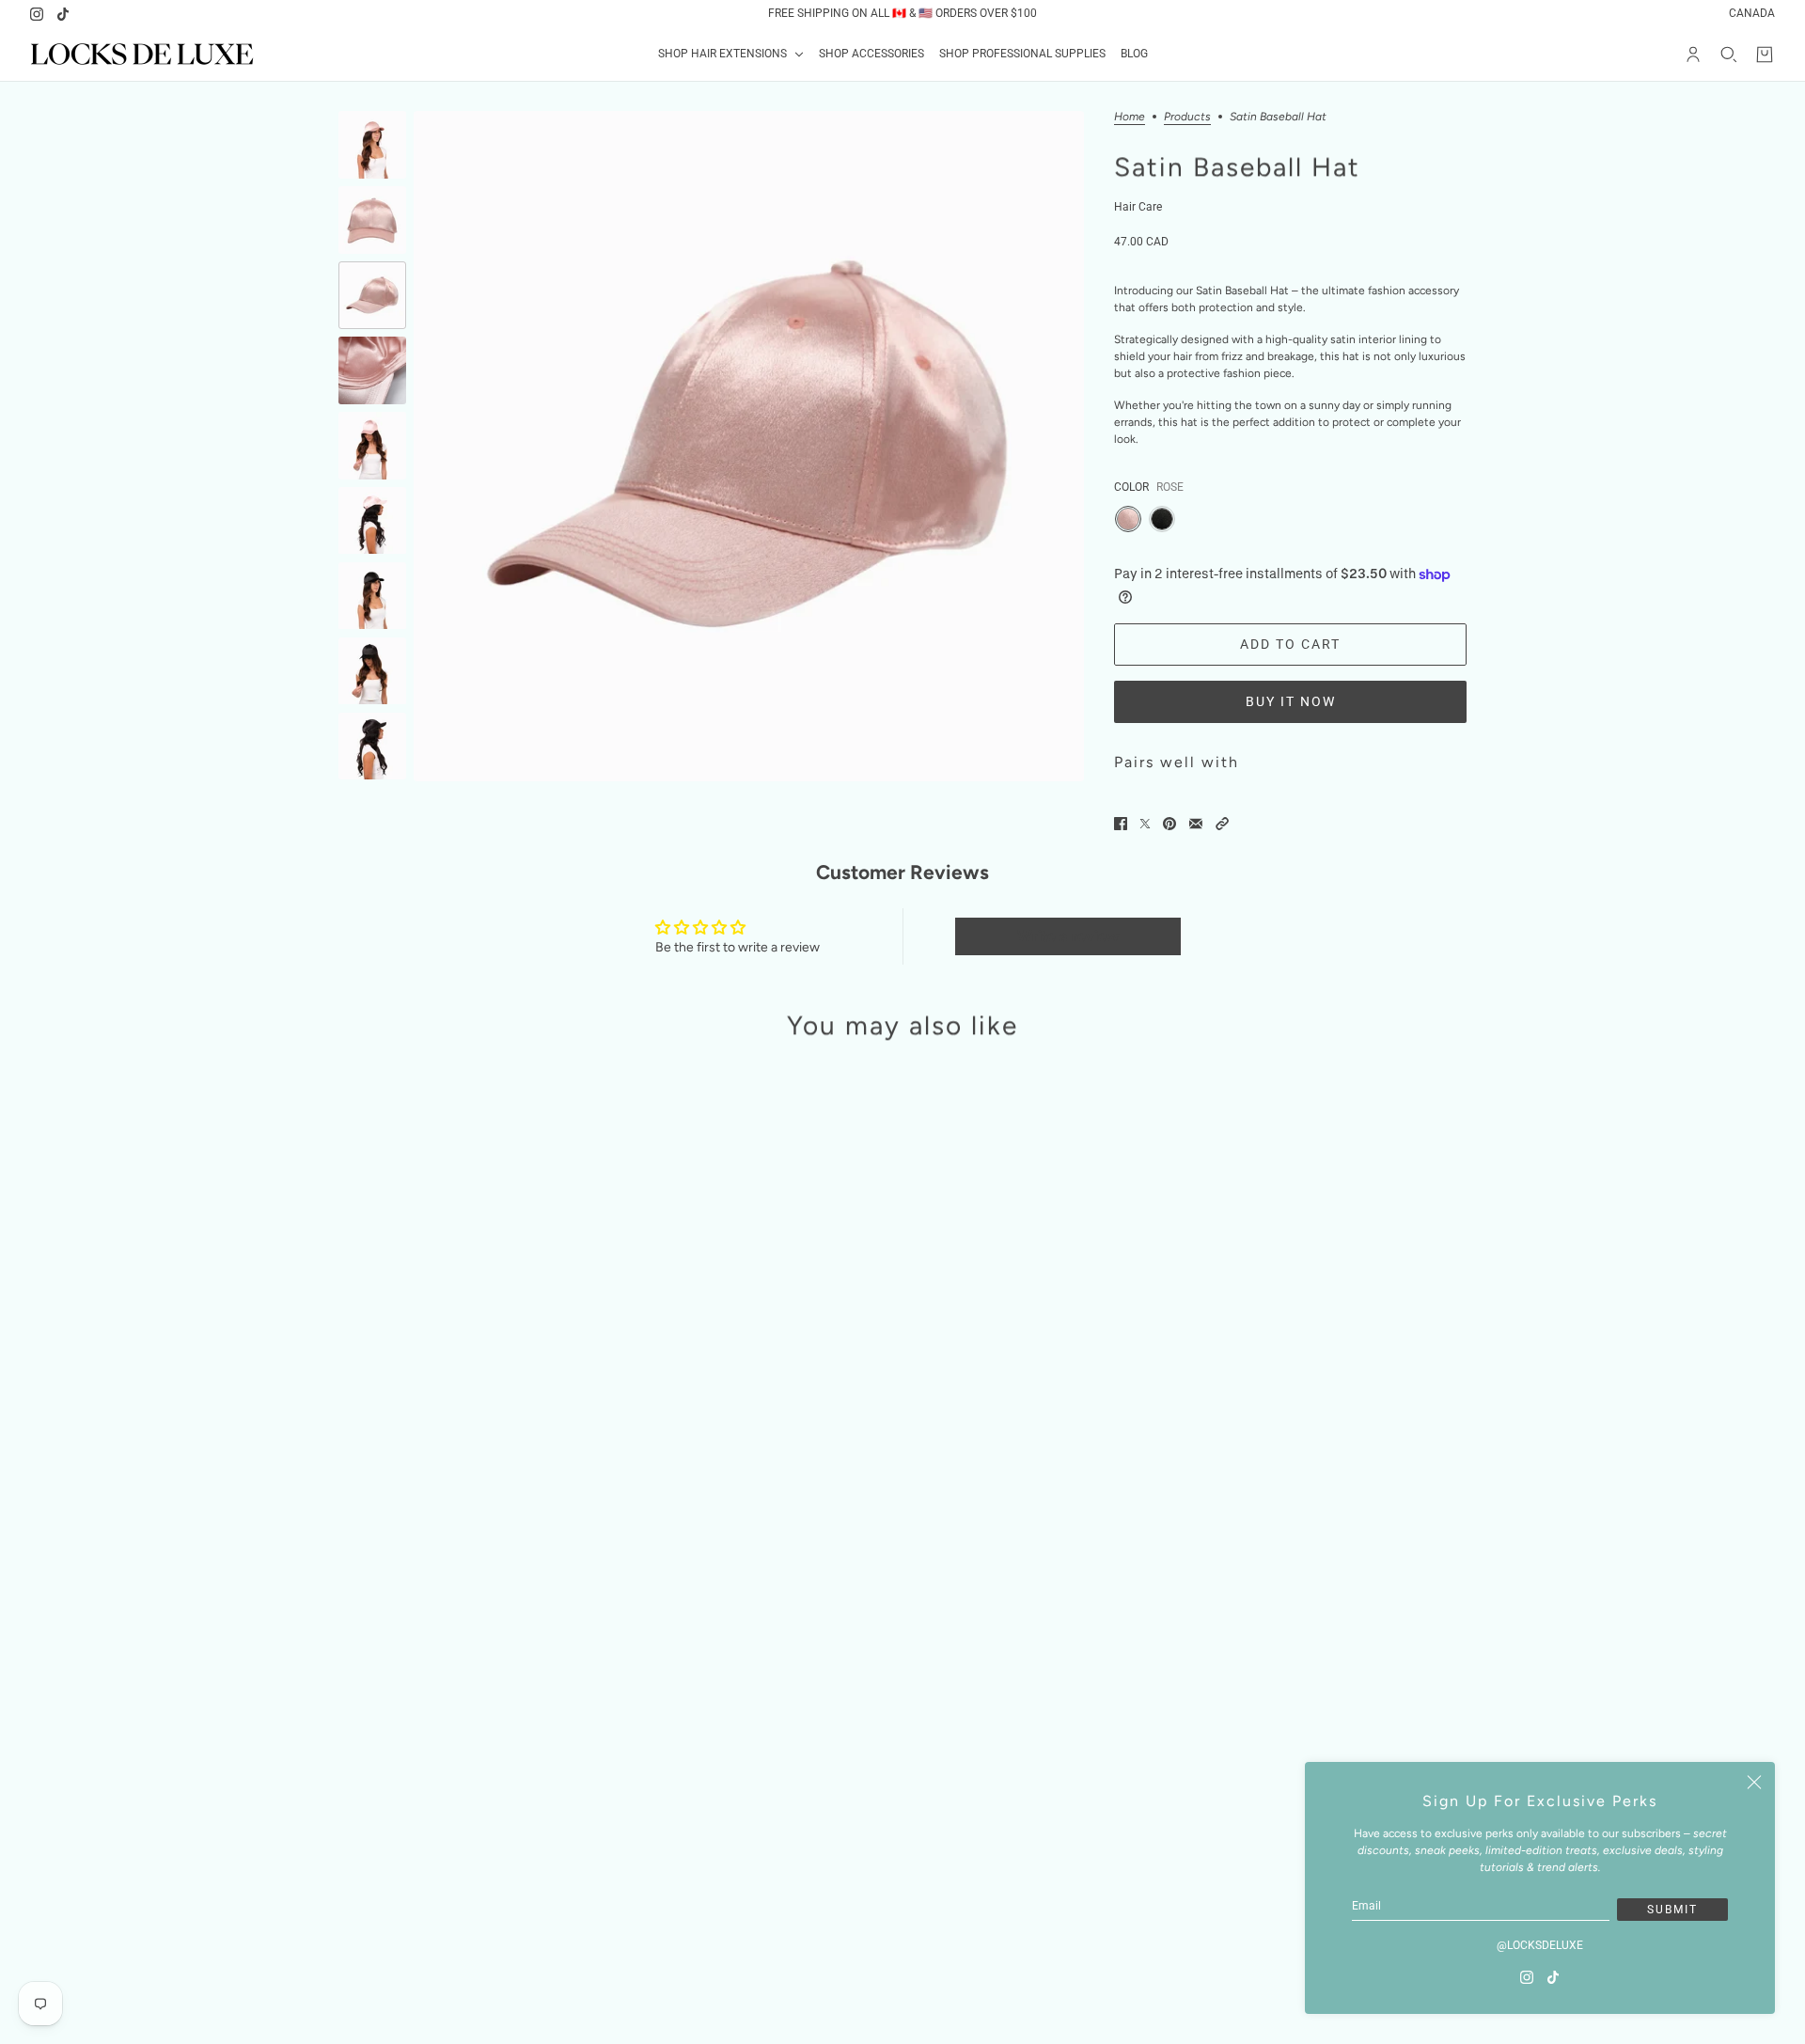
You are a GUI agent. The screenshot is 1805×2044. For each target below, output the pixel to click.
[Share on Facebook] (1121, 824)
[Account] (1693, 55)
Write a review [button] (1068, 936)
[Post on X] (1145, 824)
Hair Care (1138, 207)
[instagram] (37, 14)
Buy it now (1291, 701)
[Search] (1729, 55)
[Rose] (1128, 519)
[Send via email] (1196, 824)
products (1187, 117)
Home (1130, 117)
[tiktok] (63, 14)
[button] (1222, 824)
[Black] (1162, 519)
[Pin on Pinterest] (1169, 824)
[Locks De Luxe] (142, 54)
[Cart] (1765, 55)
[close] (1754, 1783)
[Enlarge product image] (749, 446)
